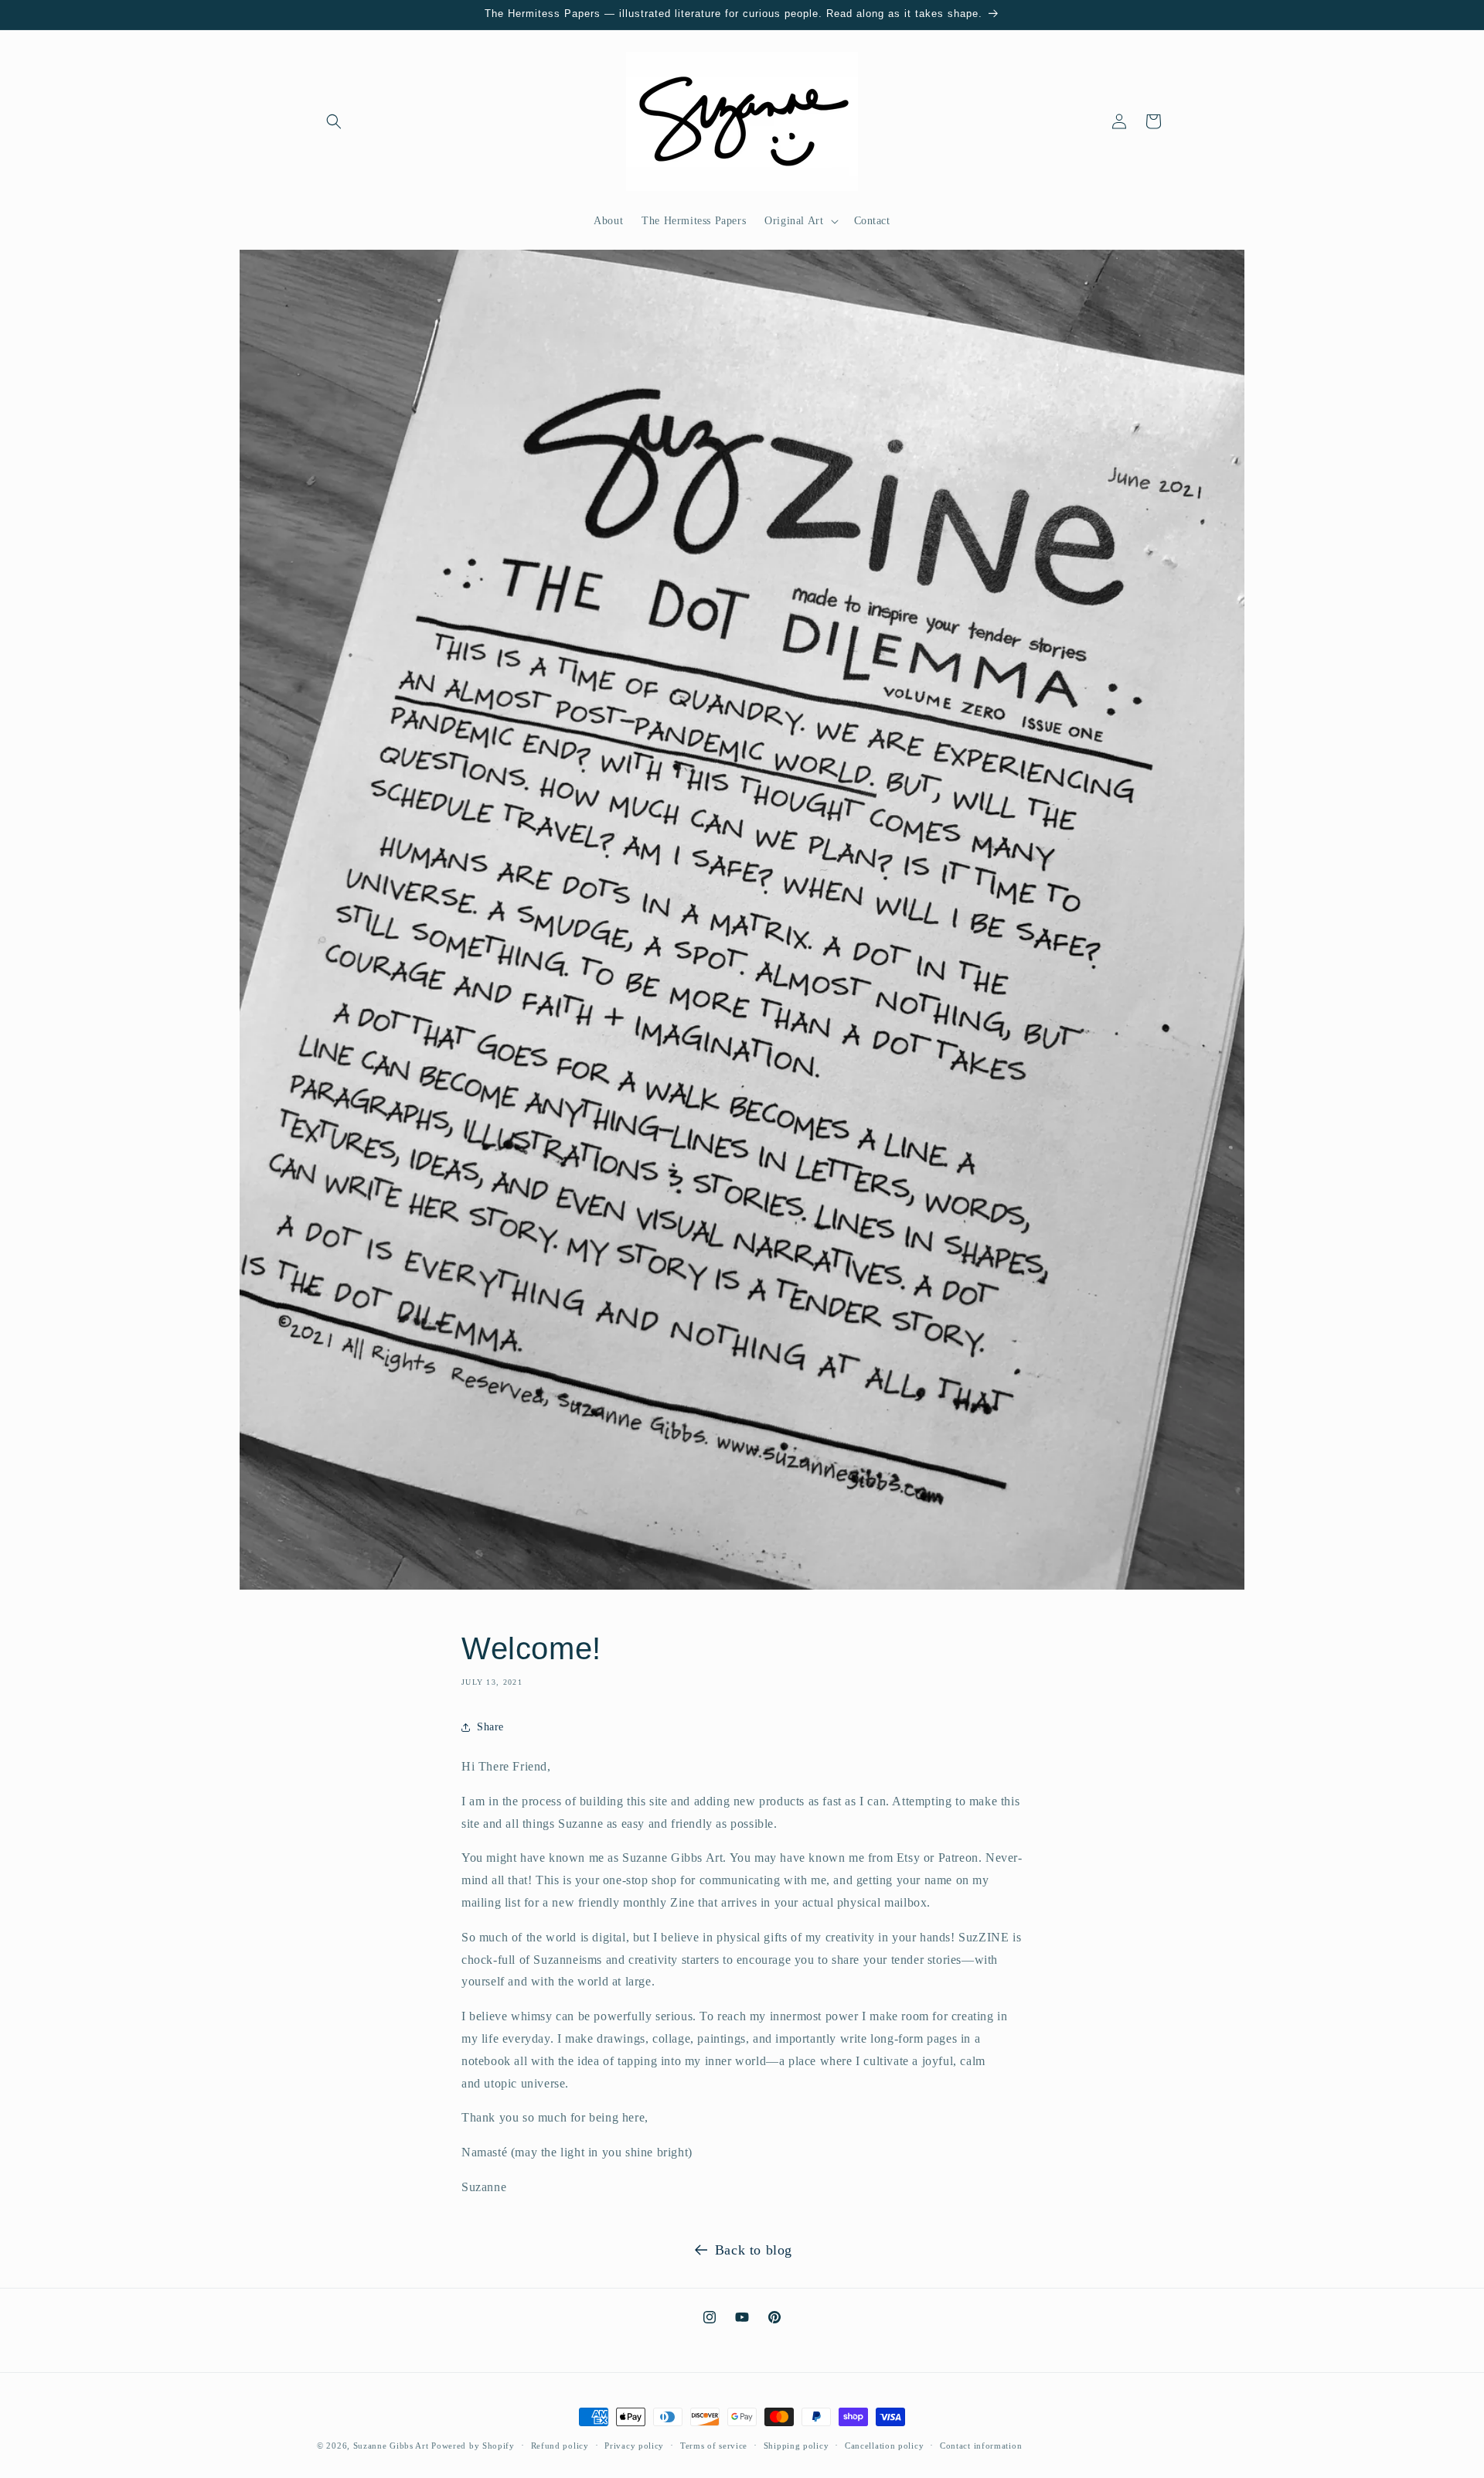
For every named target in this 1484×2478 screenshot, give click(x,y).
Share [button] (490, 1727)
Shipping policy (796, 2445)
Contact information (981, 2445)
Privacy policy (634, 2445)
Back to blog (754, 2250)
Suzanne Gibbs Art (391, 2446)
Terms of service (714, 2445)
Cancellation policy (884, 2445)
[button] (334, 121)
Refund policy (560, 2445)
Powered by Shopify (473, 2446)
